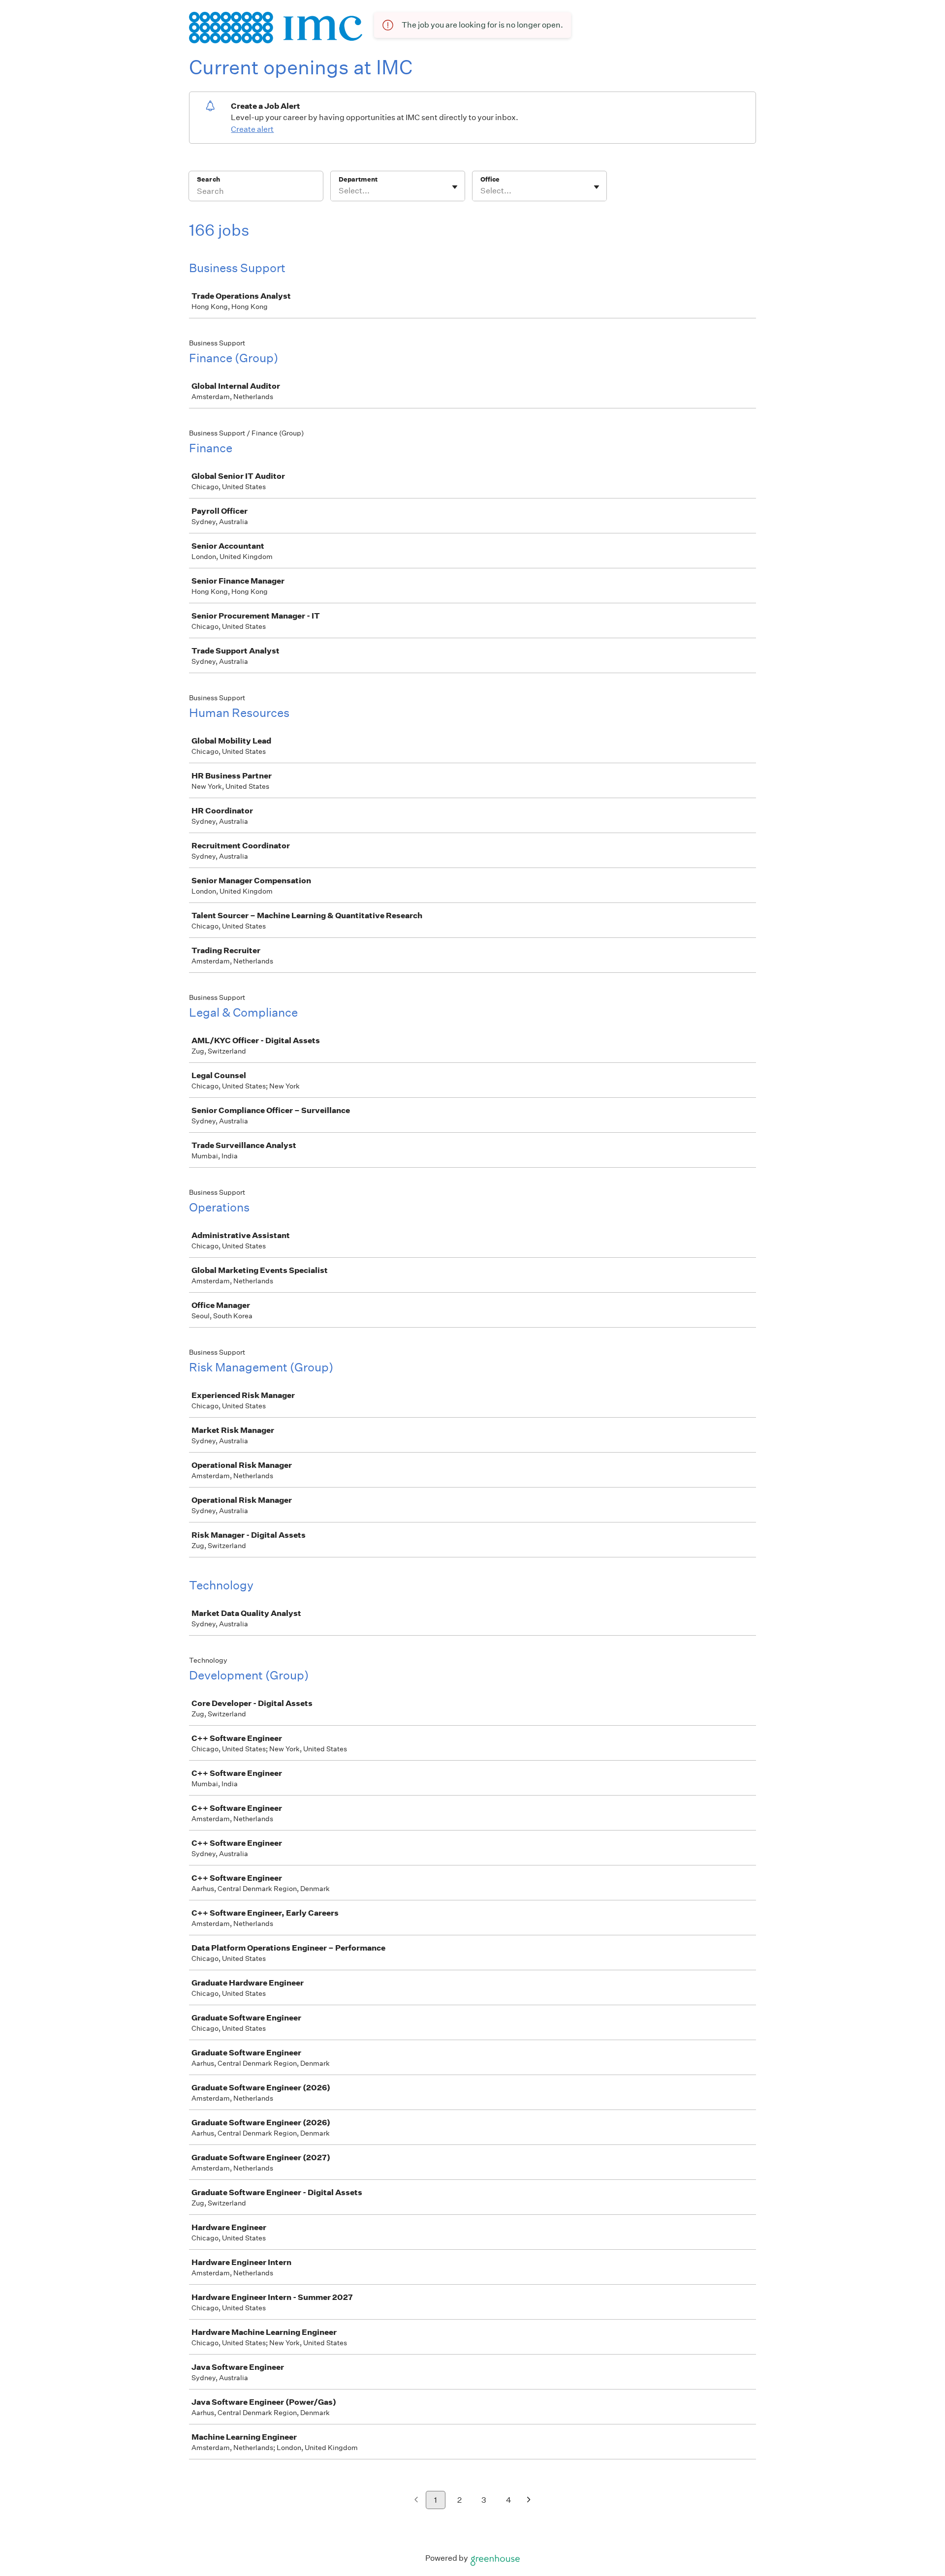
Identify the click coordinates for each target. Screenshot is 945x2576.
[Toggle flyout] (455, 187)
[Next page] (529, 2500)
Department (358, 179)
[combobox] (339, 191)
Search (208, 179)
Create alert (252, 129)
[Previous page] (416, 2500)
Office (490, 179)
